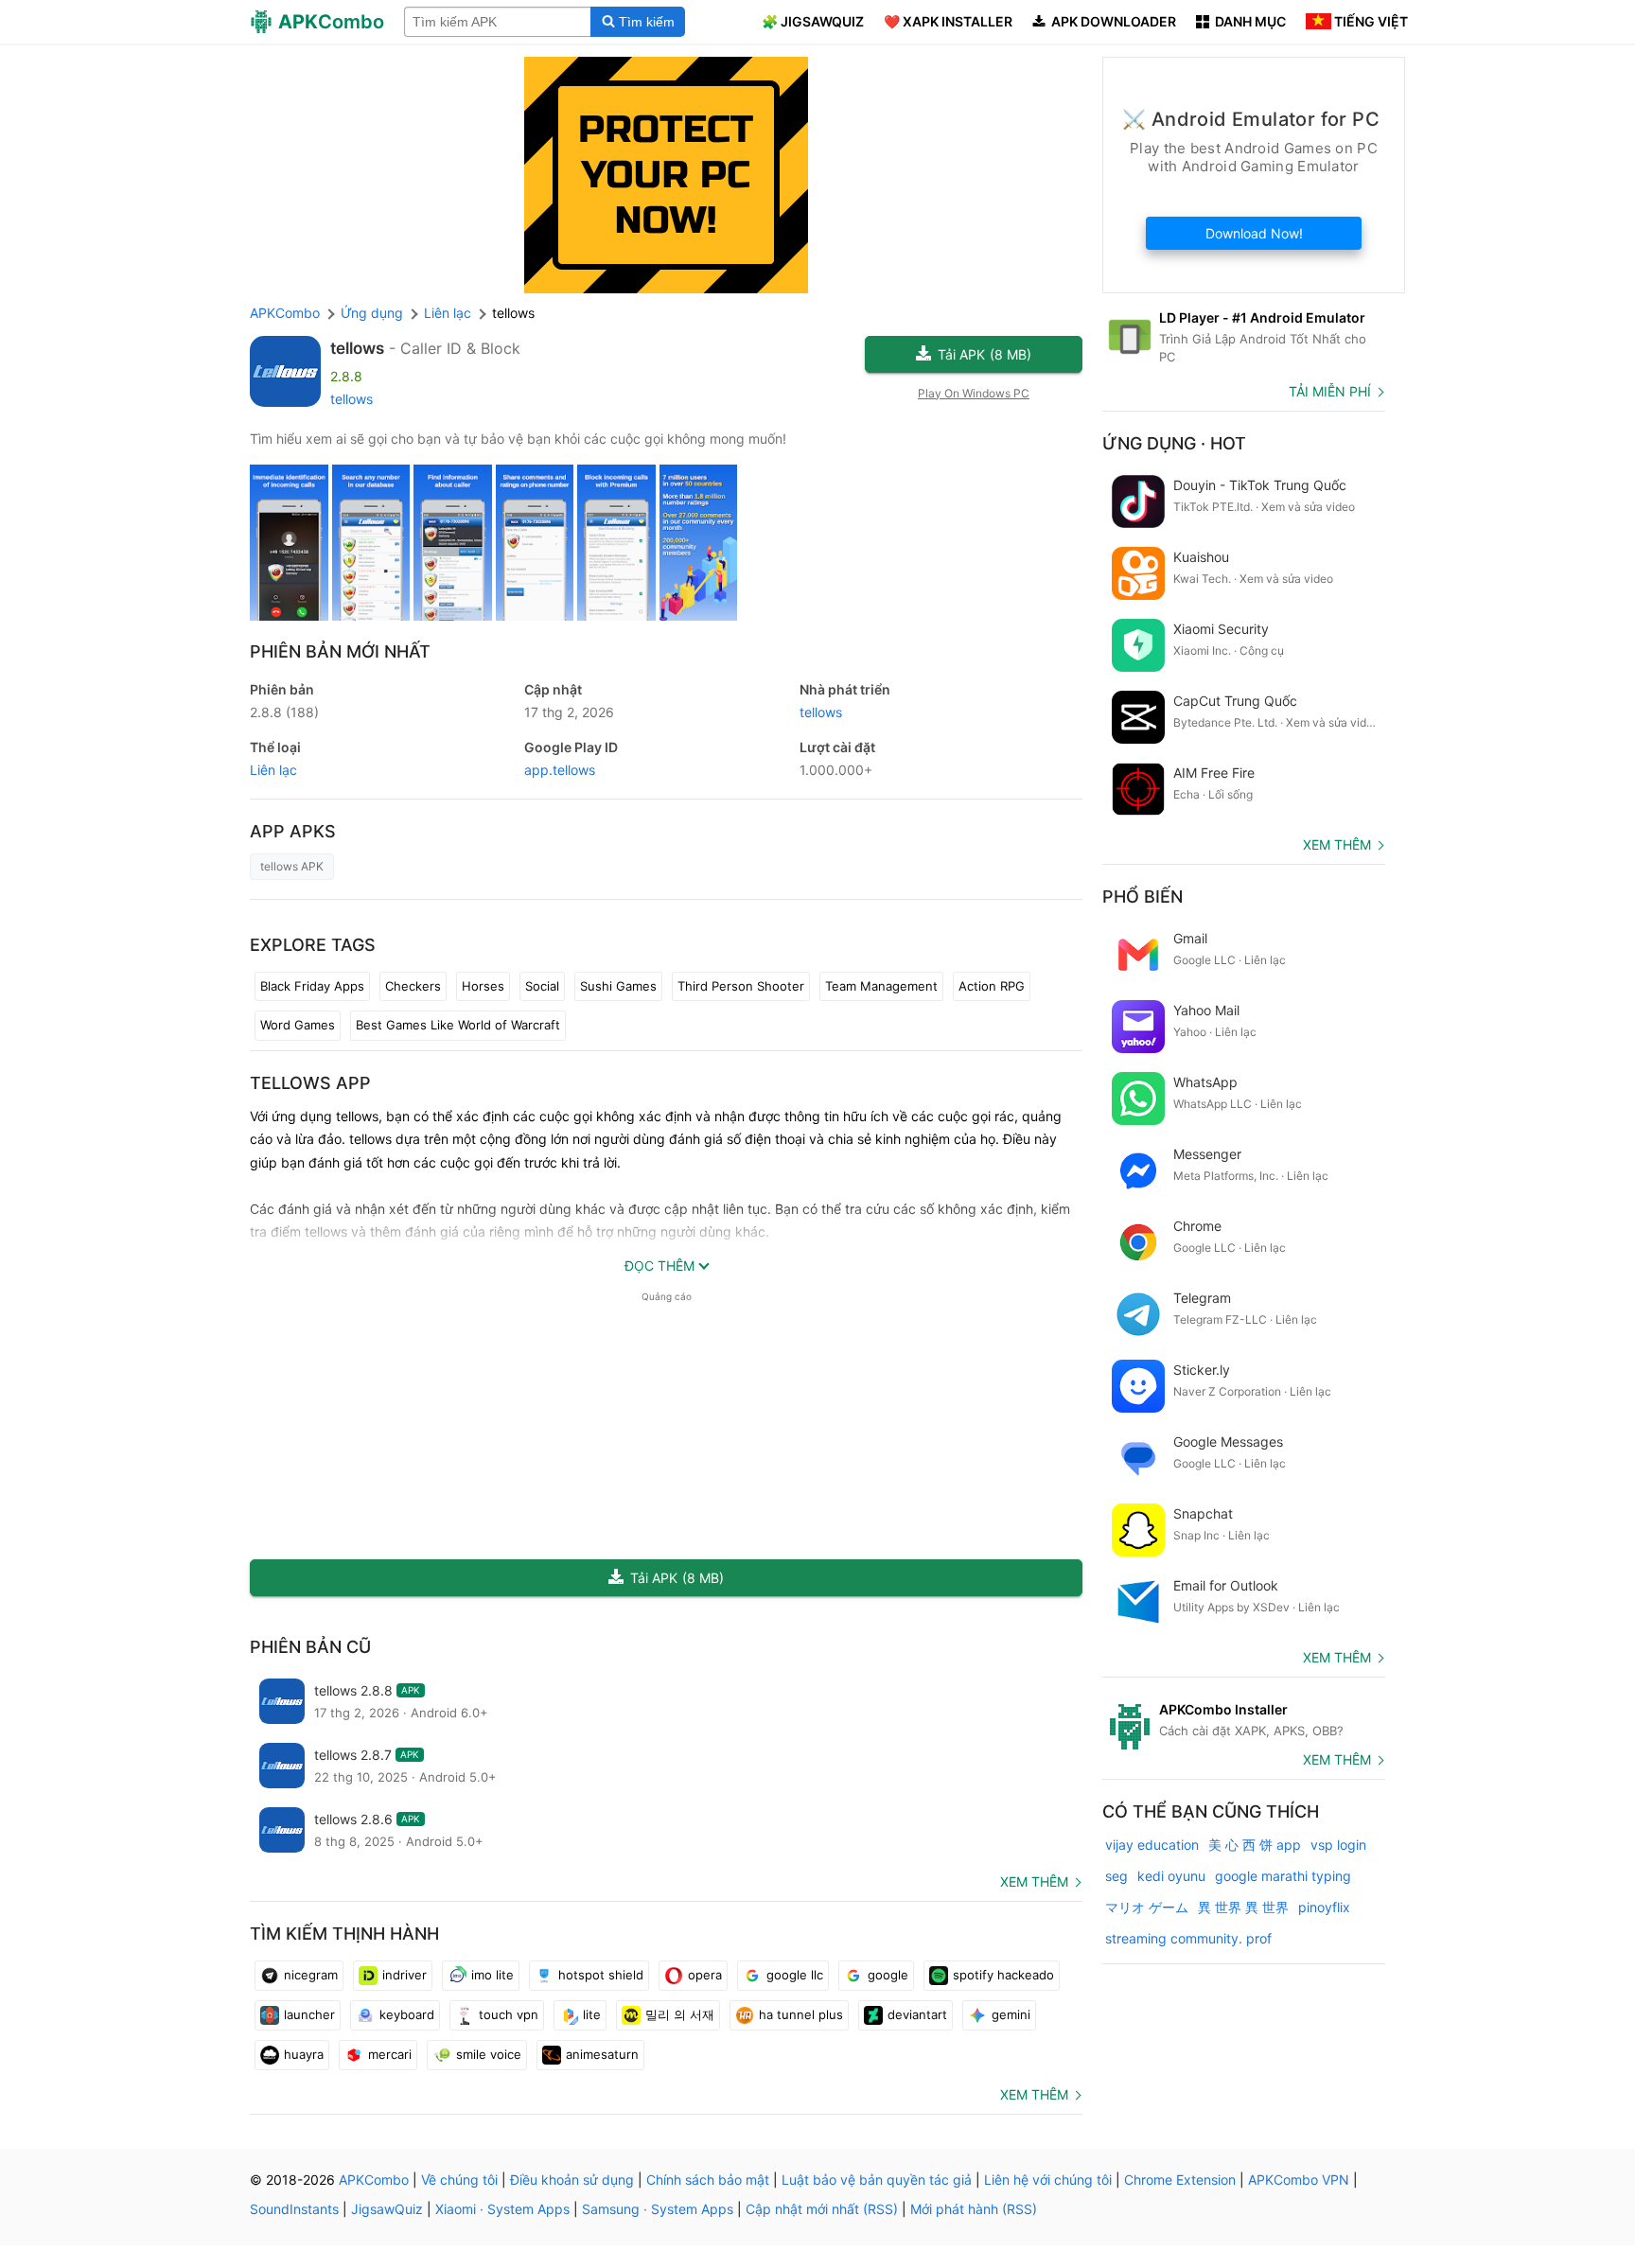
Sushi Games (618, 986)
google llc (795, 1975)
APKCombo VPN (1299, 2180)
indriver (404, 1975)
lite (592, 2014)
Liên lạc (273, 770)
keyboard (407, 2014)
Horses (483, 986)
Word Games (298, 1025)
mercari (390, 2054)
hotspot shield (601, 1975)
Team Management (881, 986)
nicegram (311, 1975)
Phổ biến (1143, 897)
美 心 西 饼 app (1255, 1845)
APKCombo (285, 313)
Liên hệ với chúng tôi (1048, 2180)
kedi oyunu (1171, 1876)
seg (1116, 1876)
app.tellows (560, 770)
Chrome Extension (1180, 2180)
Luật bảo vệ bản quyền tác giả (877, 2180)
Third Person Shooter (741, 986)
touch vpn (509, 2014)
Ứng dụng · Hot (1174, 443)
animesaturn (602, 2054)
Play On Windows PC (974, 393)
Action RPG (992, 986)
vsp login (1338, 1845)
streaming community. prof (1188, 1938)
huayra (304, 2054)
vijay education (1152, 1845)
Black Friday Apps (312, 986)
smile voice (489, 2054)
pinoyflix (1324, 1907)
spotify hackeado (1003, 1975)
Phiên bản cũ (310, 1647)
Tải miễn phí (1330, 391)
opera (705, 1975)
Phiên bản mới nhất (340, 651)
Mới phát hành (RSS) (974, 2209)
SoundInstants (294, 2209)
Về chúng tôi (459, 2180)
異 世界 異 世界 (1243, 1907)
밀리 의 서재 (680, 2014)
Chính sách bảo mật (708, 2180)
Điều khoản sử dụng (572, 2180)
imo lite (492, 1975)
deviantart (917, 2014)
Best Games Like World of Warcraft (458, 1025)
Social (542, 986)
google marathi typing (1283, 1876)
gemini (1011, 2014)
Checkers (413, 986)
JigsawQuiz (387, 2209)
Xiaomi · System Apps (502, 2209)
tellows (357, 348)
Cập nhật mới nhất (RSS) (822, 2209)
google (888, 1975)
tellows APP (310, 1083)
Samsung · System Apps (658, 2209)
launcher (309, 2014)
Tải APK (985, 354)
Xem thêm (1034, 1881)
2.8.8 (284, 712)
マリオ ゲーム (1147, 1907)
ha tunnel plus (801, 2014)
